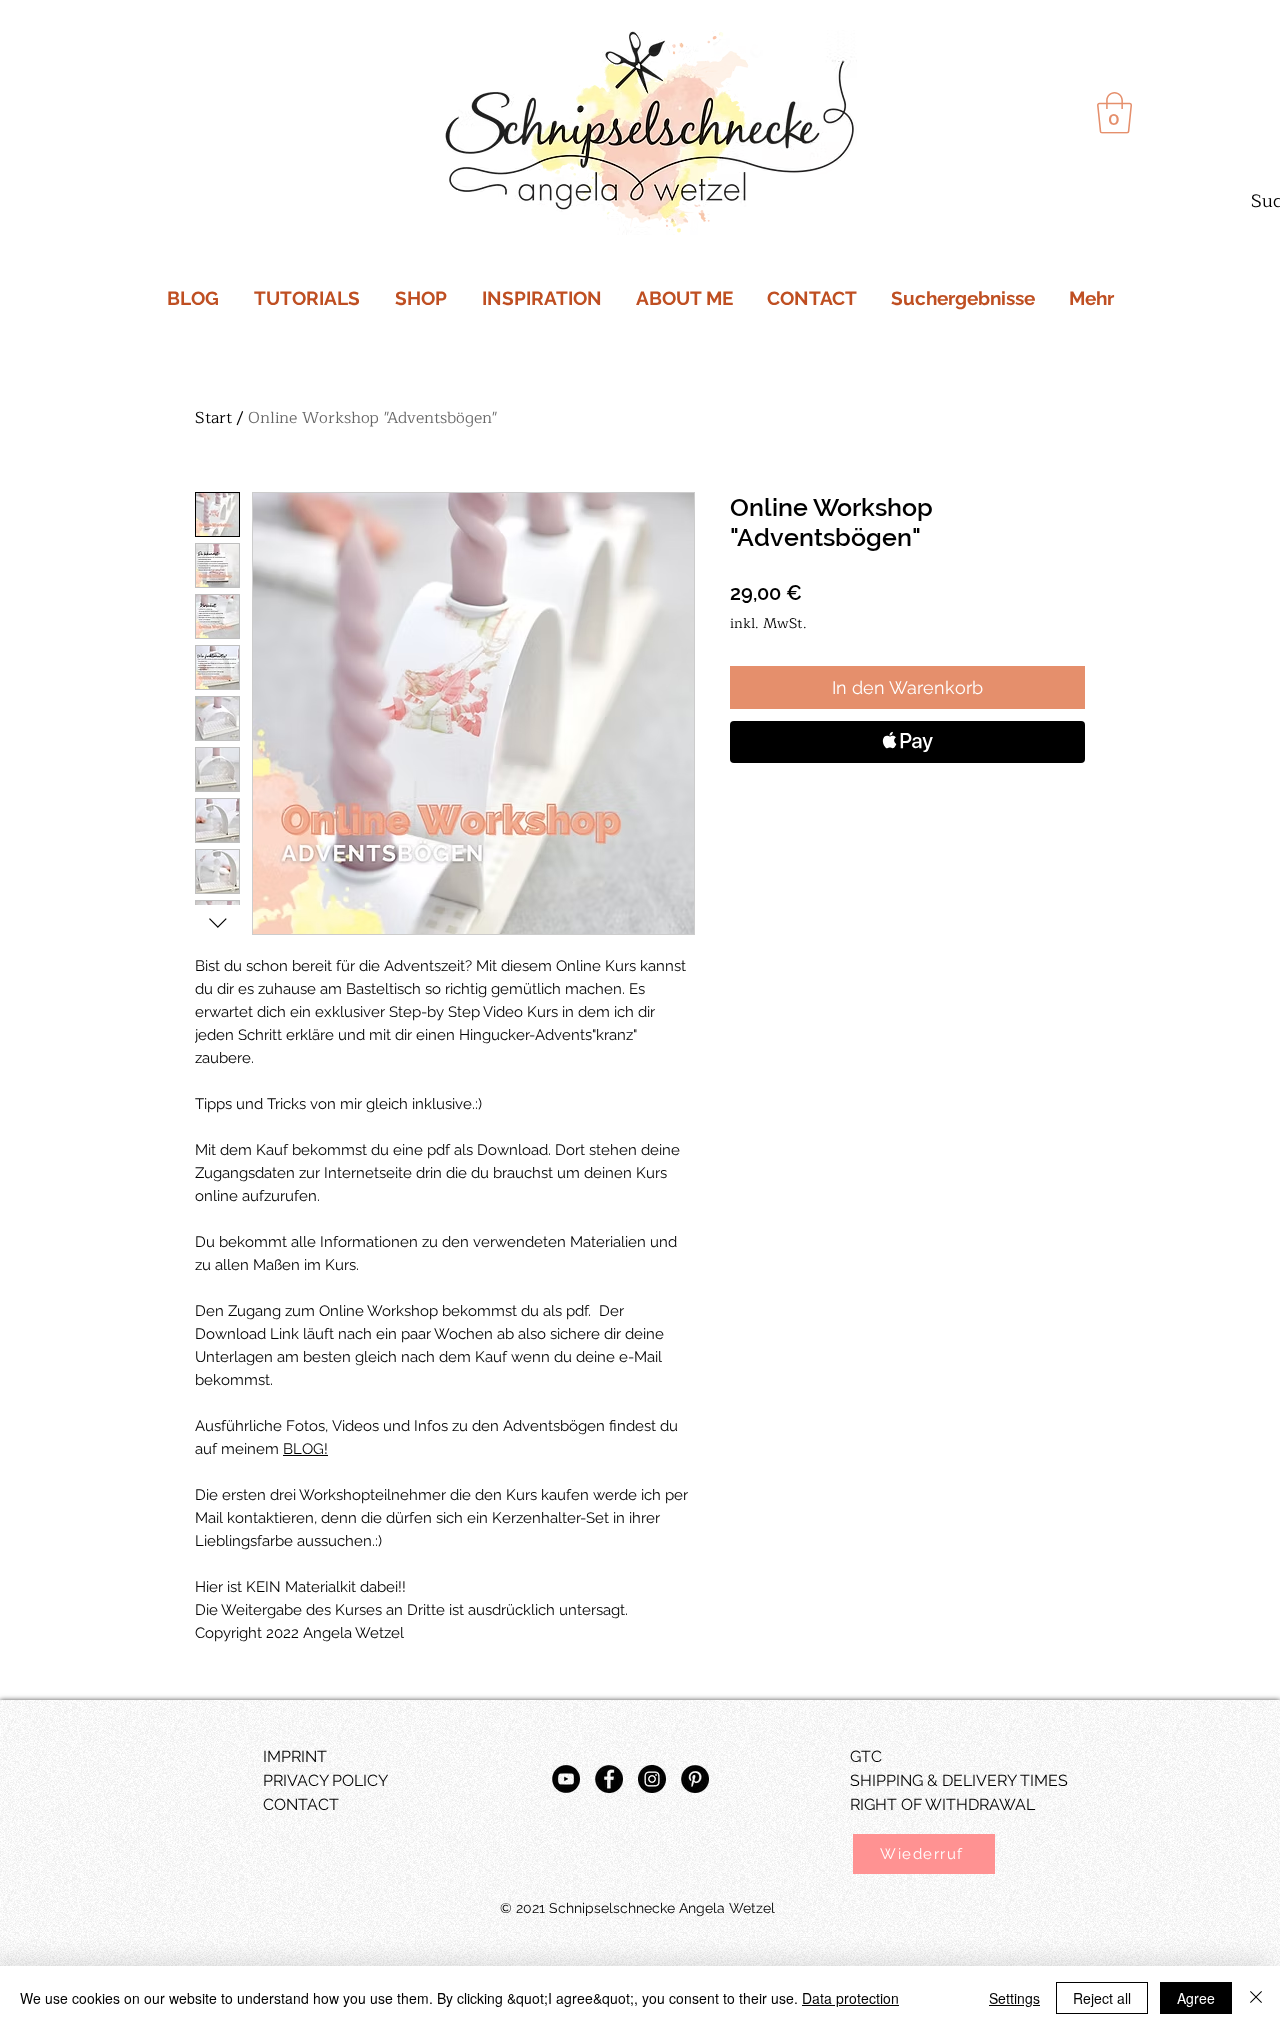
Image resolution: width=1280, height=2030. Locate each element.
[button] (924, 1854)
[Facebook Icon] (609, 1779)
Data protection (850, 1998)
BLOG (303, 1449)
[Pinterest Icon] (695, 1779)
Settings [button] (1014, 1998)
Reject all (1102, 1998)
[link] (1114, 113)
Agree (1196, 1998)
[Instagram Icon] (652, 1779)
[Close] (1256, 1998)
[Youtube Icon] (566, 1779)
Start (213, 418)
